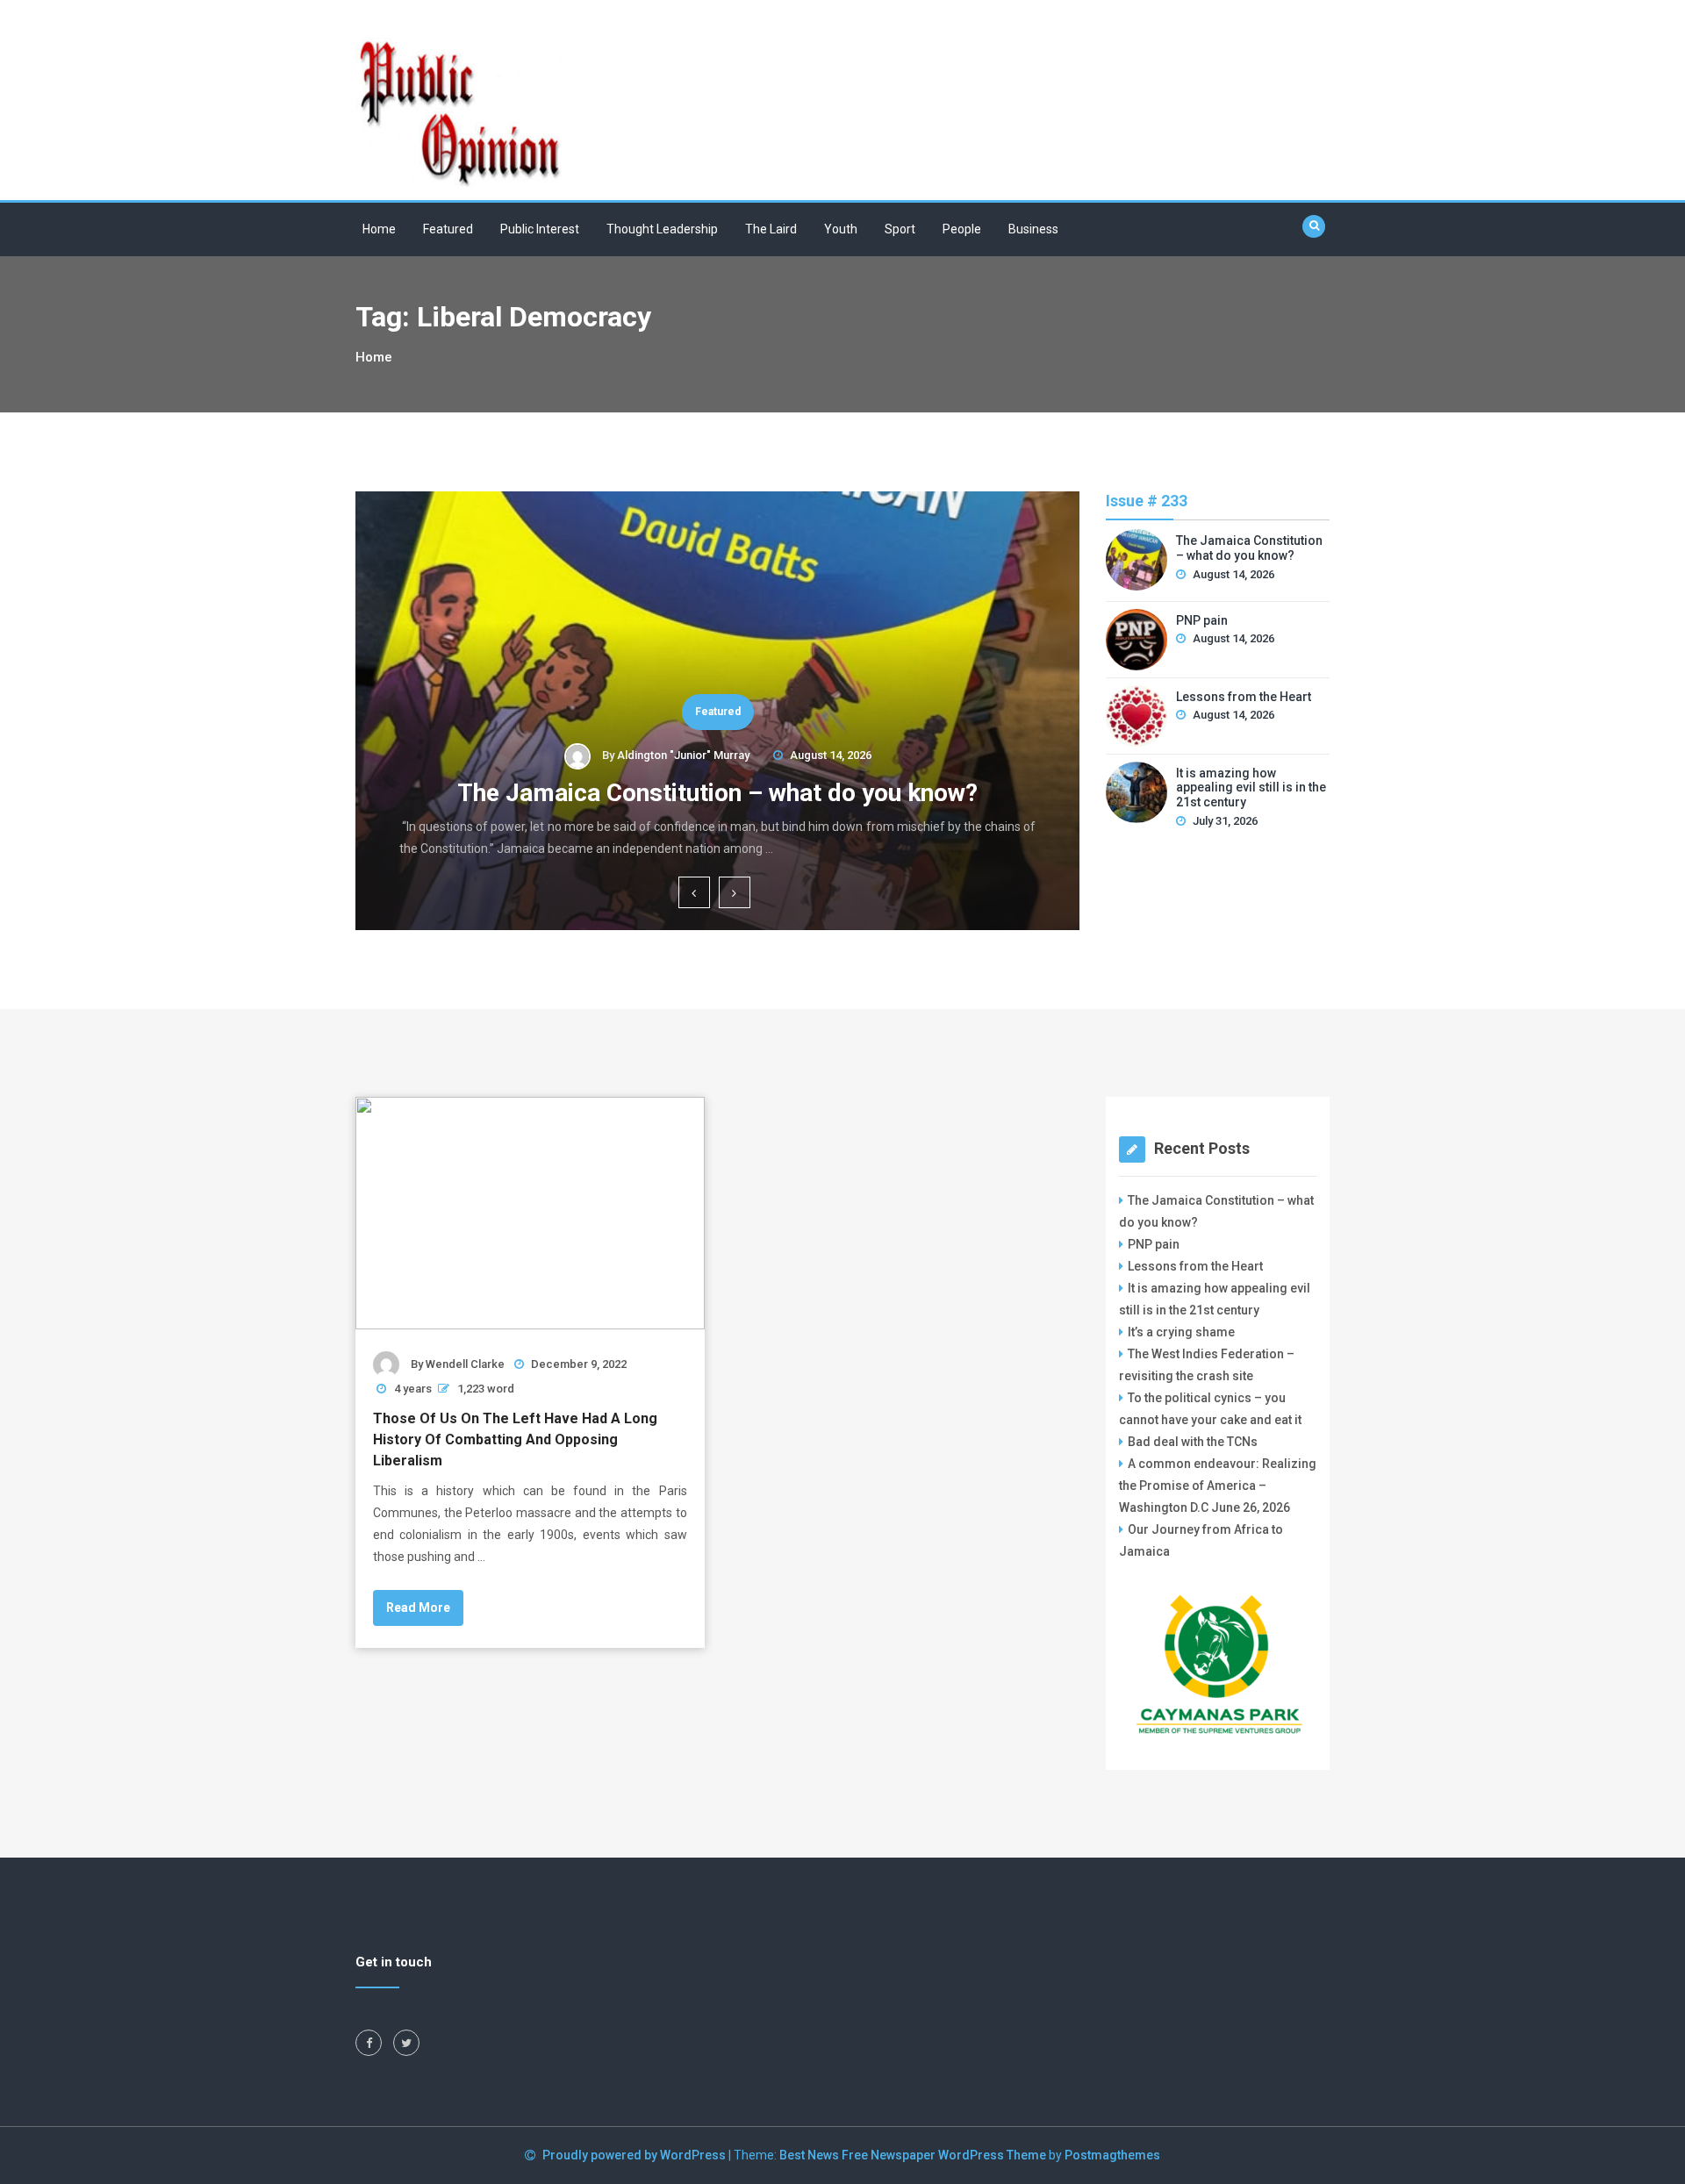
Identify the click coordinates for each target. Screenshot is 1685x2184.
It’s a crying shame (1181, 1332)
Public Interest (540, 229)
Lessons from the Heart (1244, 697)
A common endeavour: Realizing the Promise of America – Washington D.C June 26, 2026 (1218, 1486)
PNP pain (1202, 620)
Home (379, 229)
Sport (900, 229)
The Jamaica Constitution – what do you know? (717, 793)
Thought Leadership (662, 229)
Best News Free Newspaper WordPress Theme (913, 2155)
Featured (448, 229)
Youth (841, 229)
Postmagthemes (1112, 2155)
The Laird (771, 229)
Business (1033, 229)
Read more (418, 1608)
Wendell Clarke (465, 1364)
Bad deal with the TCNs (1193, 1442)
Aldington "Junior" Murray (683, 755)
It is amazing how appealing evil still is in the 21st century (1251, 788)
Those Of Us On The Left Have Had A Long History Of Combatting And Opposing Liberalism (515, 1439)
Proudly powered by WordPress (635, 2155)
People (962, 229)
